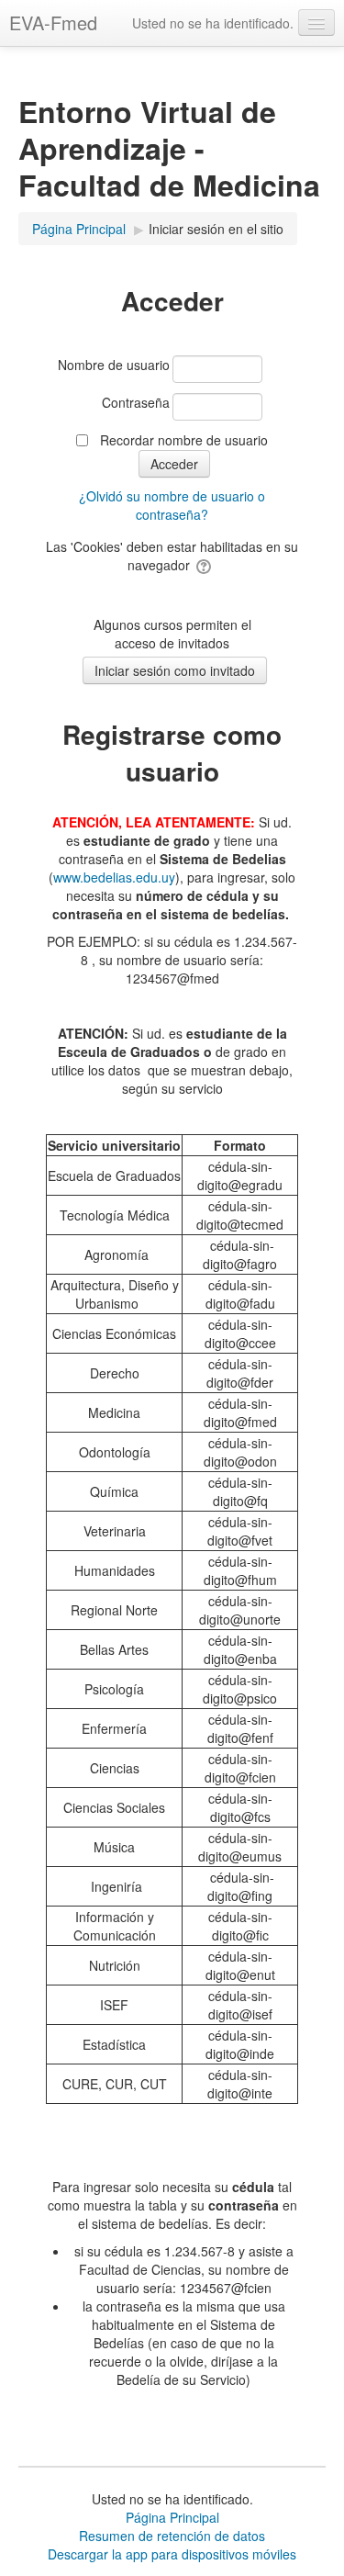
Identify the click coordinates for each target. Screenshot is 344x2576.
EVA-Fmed (53, 22)
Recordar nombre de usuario (184, 440)
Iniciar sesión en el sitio (216, 229)
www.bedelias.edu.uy (114, 877)
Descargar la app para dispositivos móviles (172, 2554)
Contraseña (136, 402)
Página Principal (172, 2517)
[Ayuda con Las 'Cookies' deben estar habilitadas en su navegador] (205, 565)
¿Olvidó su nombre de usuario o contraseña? (172, 505)
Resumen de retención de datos (172, 2536)
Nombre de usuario (114, 365)
